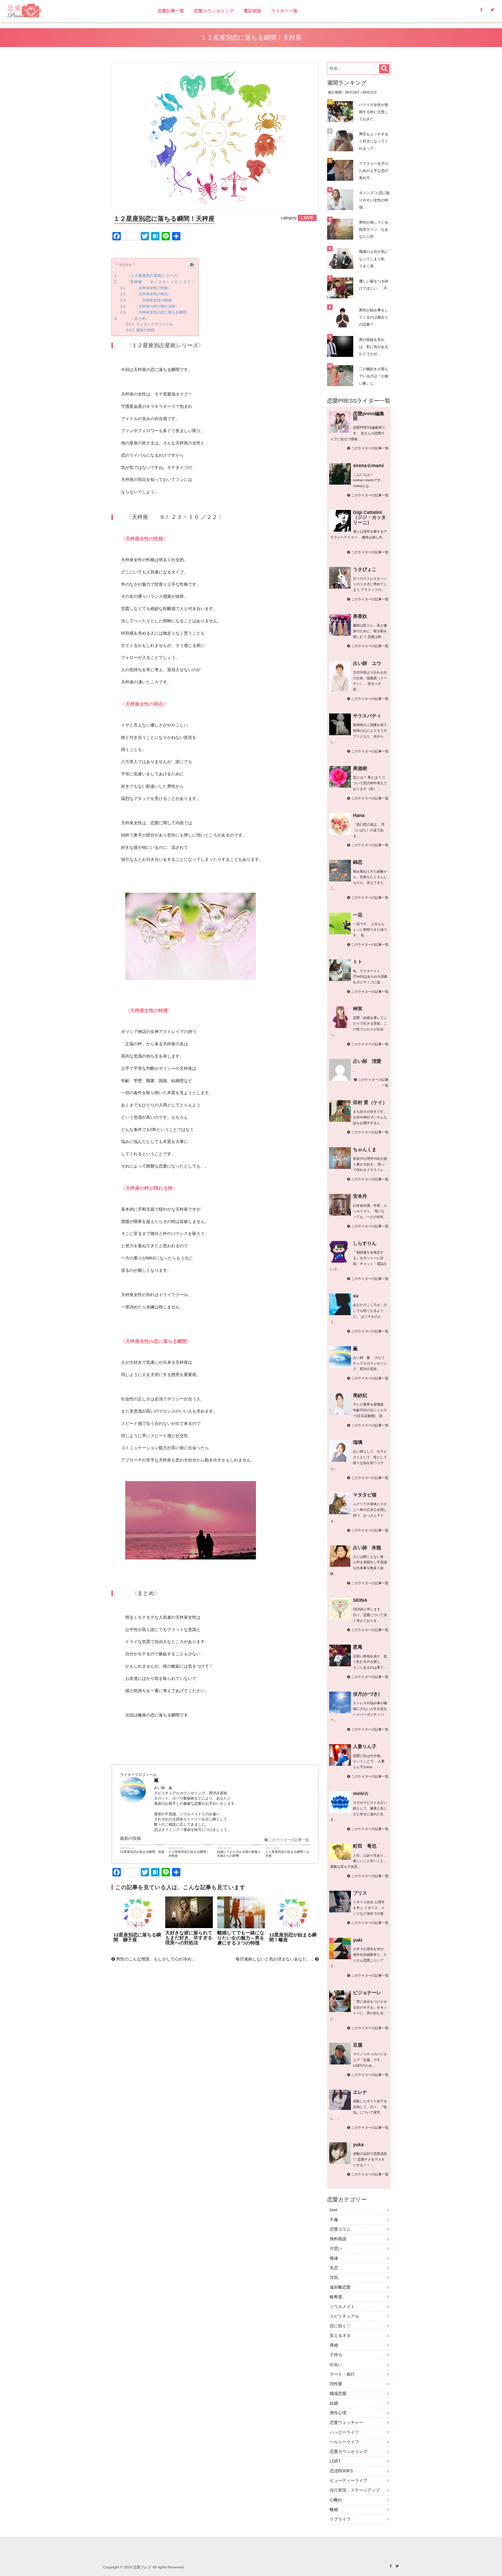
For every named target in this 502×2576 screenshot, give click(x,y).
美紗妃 (360, 1395)
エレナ (360, 2092)
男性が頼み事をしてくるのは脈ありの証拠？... (374, 317)
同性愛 (336, 2384)
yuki (358, 1940)
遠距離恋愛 (340, 2287)
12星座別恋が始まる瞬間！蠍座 (293, 1937)
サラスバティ (367, 716)
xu (356, 1296)
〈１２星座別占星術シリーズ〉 (150, 275)
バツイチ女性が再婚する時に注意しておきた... (374, 112)
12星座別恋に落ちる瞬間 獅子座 (137, 1937)
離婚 (334, 2510)
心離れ (336, 2500)
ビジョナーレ (367, 1993)
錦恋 (358, 862)
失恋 (334, 2268)
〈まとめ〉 (134, 318)
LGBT (335, 2461)
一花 (358, 915)
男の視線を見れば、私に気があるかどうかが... (374, 347)
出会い (336, 2365)
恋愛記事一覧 (171, 11)
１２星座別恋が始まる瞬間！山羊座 (287, 1854)
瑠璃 (358, 1442)
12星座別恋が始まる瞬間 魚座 (142, 1852)
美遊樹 (360, 768)
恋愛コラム (340, 2229)
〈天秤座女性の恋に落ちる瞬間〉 (159, 312)
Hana (359, 815)
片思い (336, 2249)
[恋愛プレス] (69, 11)
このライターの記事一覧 (288, 1840)
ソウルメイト (342, 2307)
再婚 (334, 2345)
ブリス (360, 1893)
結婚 (334, 2403)
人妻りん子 (365, 1747)
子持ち (336, 2355)
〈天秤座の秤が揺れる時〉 (153, 306)
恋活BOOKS (341, 2471)
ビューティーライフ (349, 2481)
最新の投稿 (145, 330)
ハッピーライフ (344, 2432)
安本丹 (360, 1196)
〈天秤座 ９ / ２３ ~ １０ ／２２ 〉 (157, 282)
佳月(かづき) (366, 1694)
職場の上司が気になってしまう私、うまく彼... (374, 259)
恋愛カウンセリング (214, 11)
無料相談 (338, 2239)
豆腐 (358, 2045)
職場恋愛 (338, 2394)
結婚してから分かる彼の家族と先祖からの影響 (239, 1854)
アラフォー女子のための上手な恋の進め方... (374, 171)
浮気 (334, 2278)
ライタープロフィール (155, 324)
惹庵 (358, 1647)
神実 (358, 1009)
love (334, 2210)
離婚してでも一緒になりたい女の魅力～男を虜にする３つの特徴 (241, 1938)
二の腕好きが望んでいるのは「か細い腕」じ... (374, 376)
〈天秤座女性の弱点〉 (150, 294)
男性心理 (338, 2413)
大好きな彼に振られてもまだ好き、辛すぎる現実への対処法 (189, 1938)
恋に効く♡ (340, 2326)
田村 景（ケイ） (370, 1103)
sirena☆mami (368, 466)
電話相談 (253, 11)
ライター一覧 (284, 11)
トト (358, 962)
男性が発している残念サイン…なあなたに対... (374, 229)
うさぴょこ (365, 569)
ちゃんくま (365, 1150)
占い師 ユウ (367, 663)
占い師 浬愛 (367, 1061)
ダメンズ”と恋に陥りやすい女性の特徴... (374, 200)
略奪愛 (336, 2297)
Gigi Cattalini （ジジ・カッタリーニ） (369, 517)
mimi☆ (361, 1794)
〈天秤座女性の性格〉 (150, 288)
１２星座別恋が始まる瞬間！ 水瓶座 (190, 1854)
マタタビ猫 (365, 1495)
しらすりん (365, 1243)
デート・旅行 (342, 2374)
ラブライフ (340, 2519)
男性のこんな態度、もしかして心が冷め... (155, 1959)
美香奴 (360, 616)
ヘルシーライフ (344, 2442)
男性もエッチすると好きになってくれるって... (374, 141)
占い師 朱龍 (367, 1548)
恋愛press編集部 (369, 416)
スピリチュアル (344, 2316)
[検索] (384, 69)
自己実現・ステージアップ (355, 2490)
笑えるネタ (340, 2336)
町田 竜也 (365, 1846)
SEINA (360, 1600)
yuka (358, 2145)
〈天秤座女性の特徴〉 (151, 300)
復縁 (334, 2258)
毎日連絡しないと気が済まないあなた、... (275, 1959)
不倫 (334, 2220)
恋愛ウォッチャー (346, 2423)
